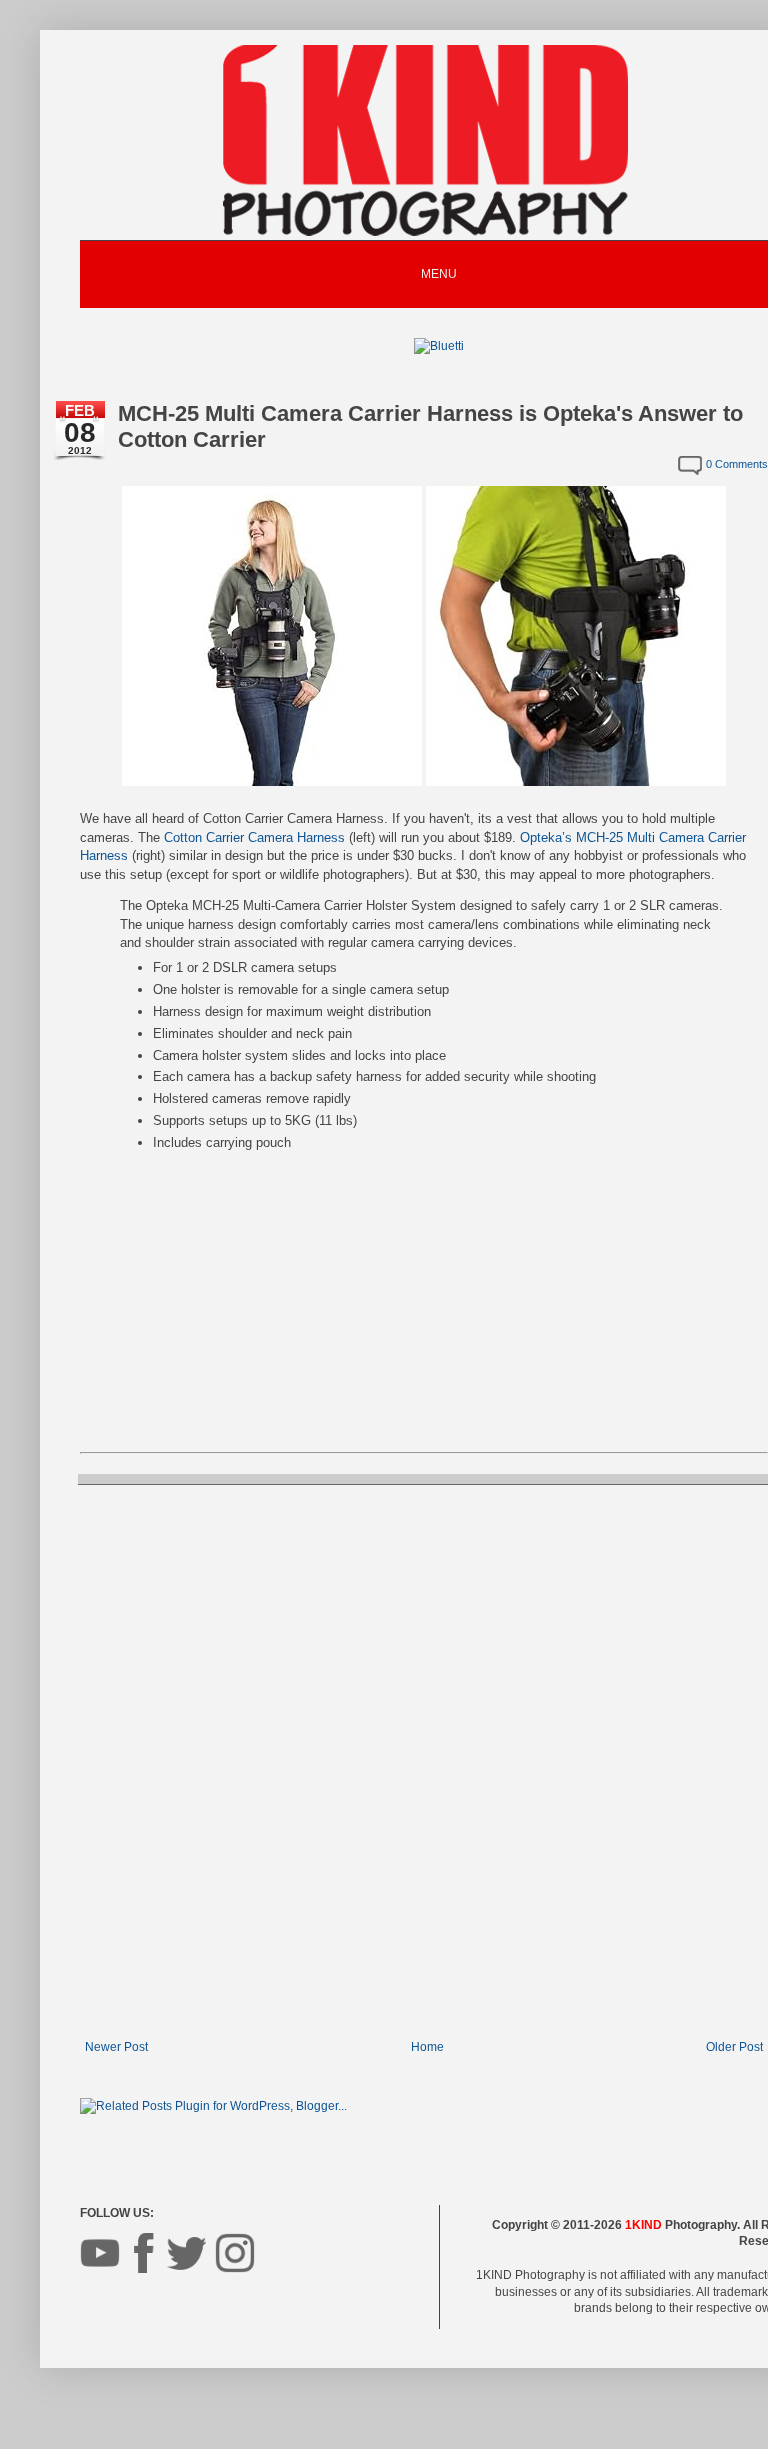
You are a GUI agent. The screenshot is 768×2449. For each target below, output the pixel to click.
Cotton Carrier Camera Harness (254, 837)
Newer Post (116, 2047)
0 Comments (737, 464)
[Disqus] (424, 1760)
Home (427, 2047)
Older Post (734, 2047)
